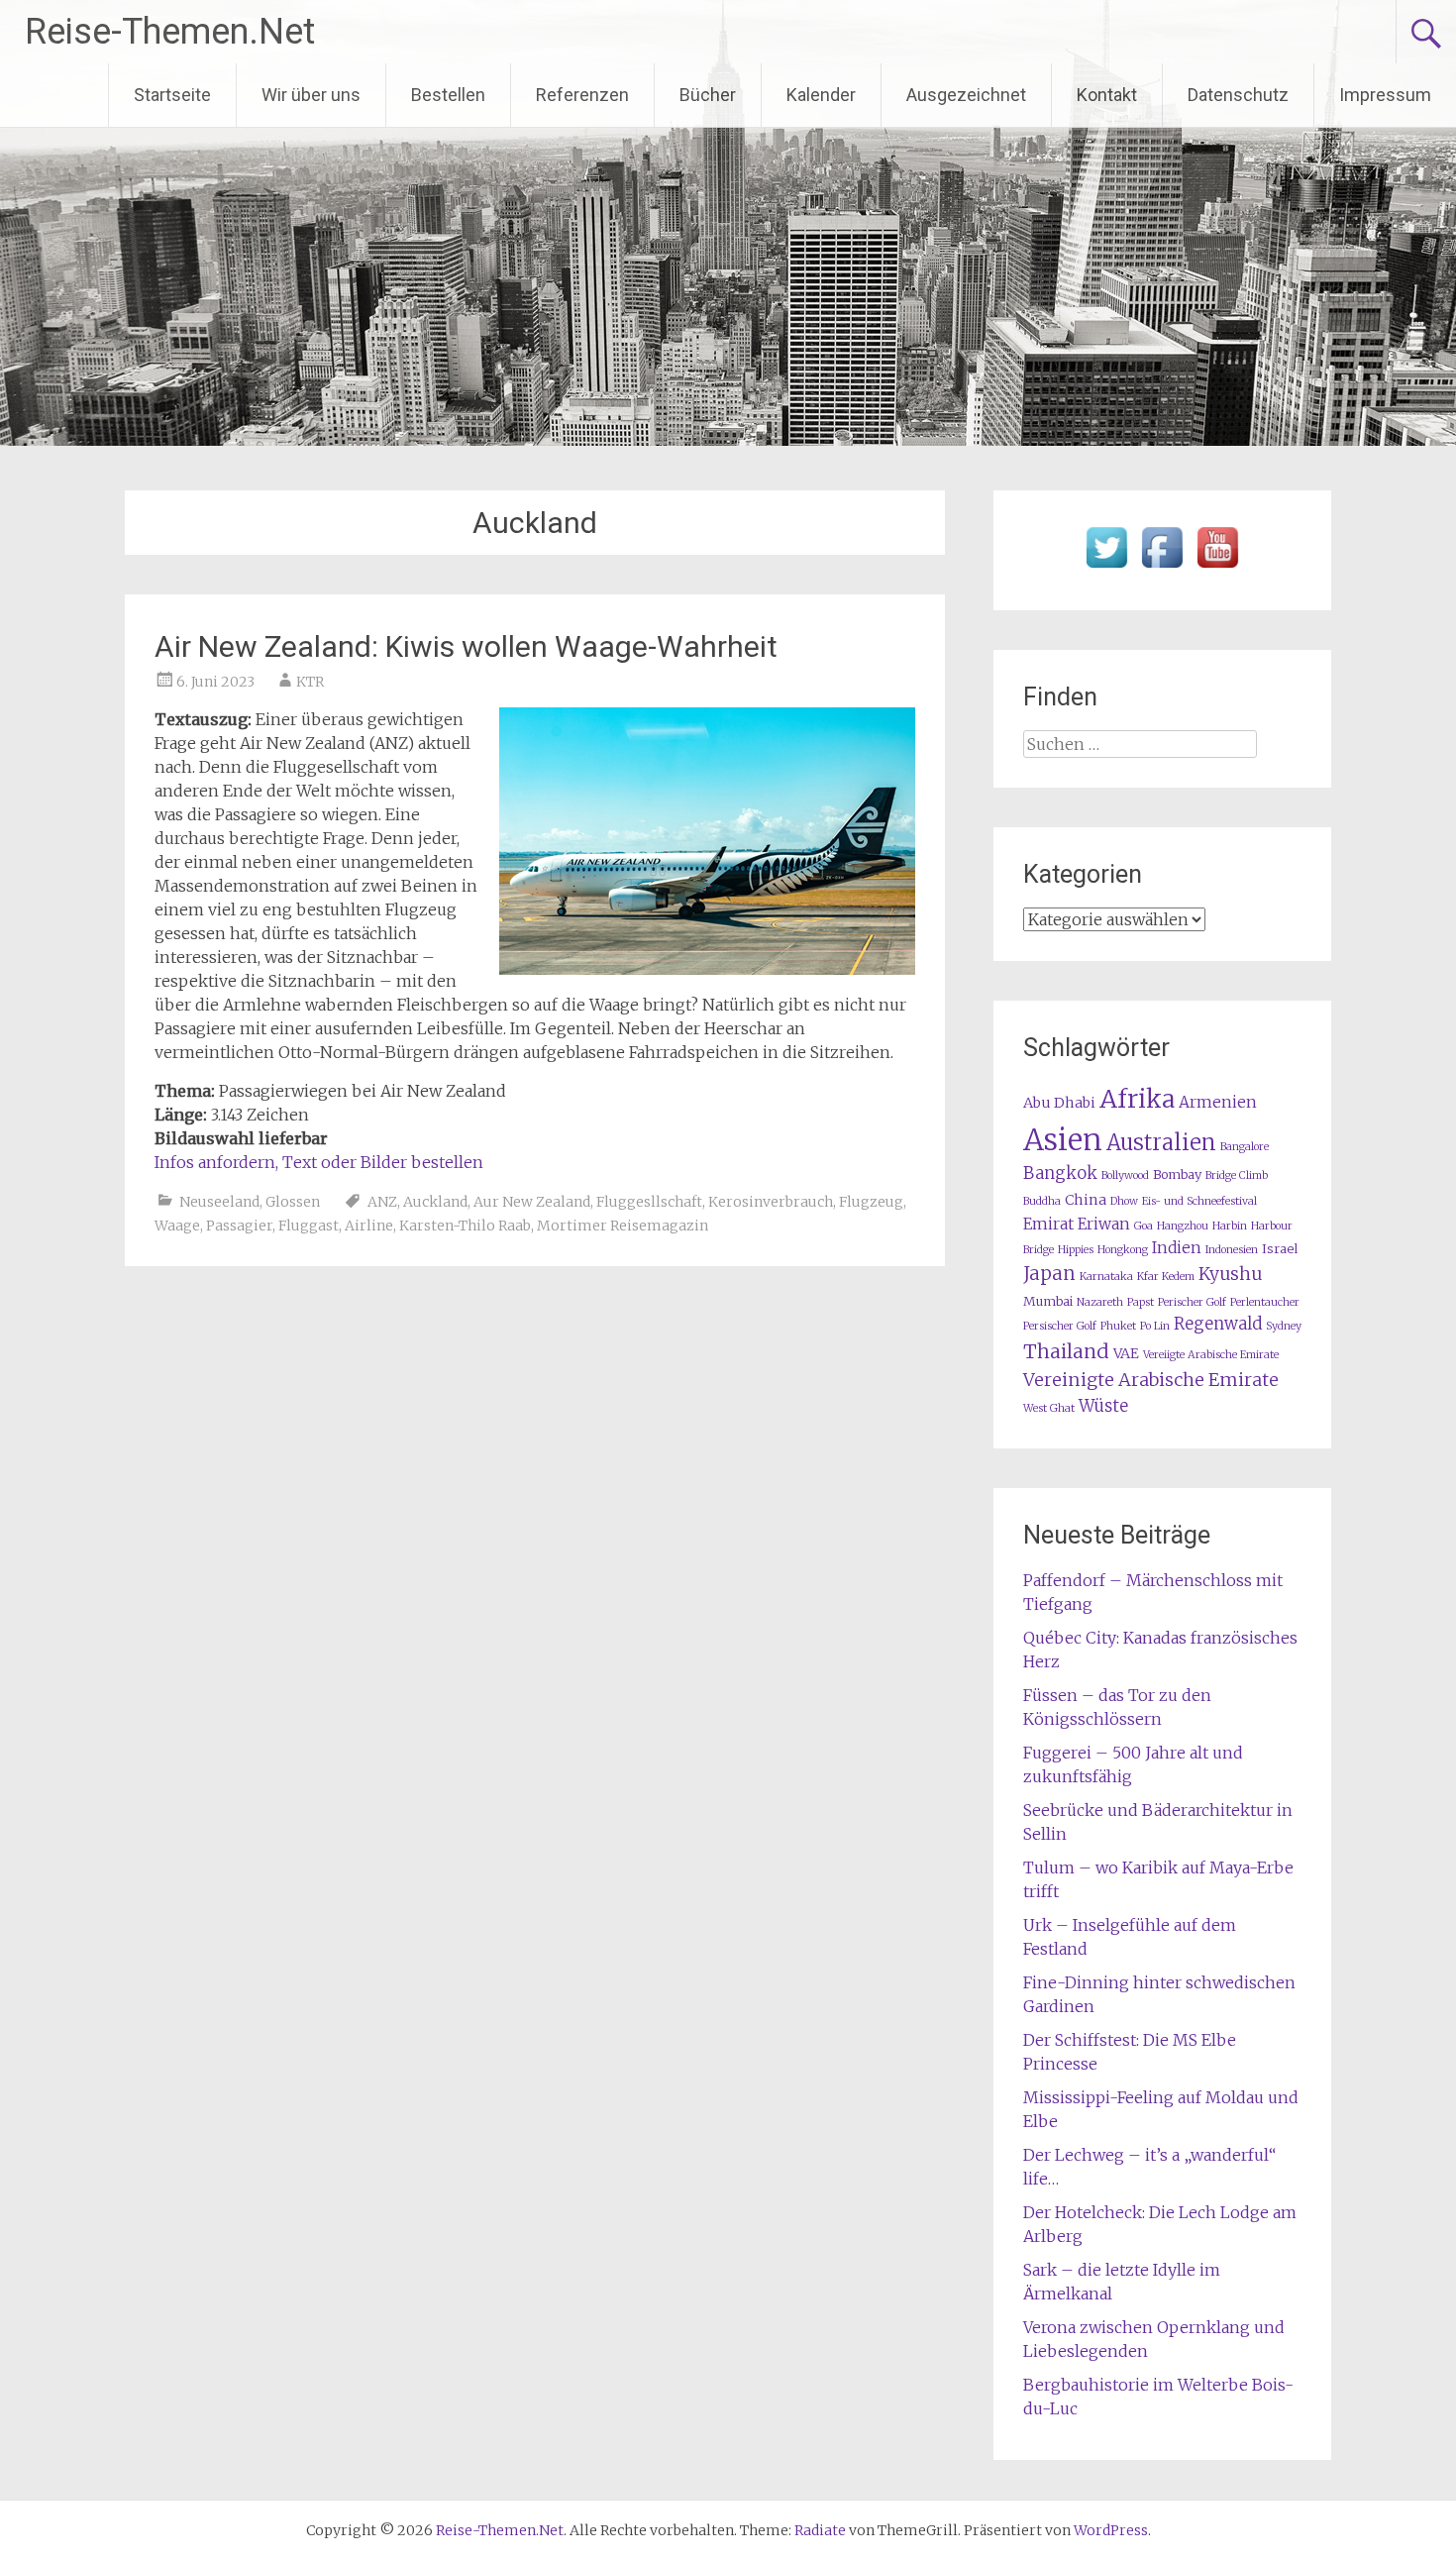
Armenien (1218, 1102)
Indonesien (1232, 1250)
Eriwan (1104, 1224)
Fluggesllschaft (649, 1202)
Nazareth (1100, 1302)
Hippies (1076, 1250)
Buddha (1042, 1201)
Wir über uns (311, 95)
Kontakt (1107, 95)
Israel (1280, 1249)
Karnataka (1106, 1277)
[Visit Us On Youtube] (1217, 569)
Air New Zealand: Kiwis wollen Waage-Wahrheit (466, 646)
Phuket (1118, 1326)
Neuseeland (219, 1202)
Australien (1161, 1143)
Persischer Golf (1060, 1326)
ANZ (382, 1202)
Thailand (1066, 1351)
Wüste (1103, 1406)
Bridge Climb (1237, 1175)
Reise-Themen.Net (170, 32)
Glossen (293, 1202)
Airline (369, 1226)
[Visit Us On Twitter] (1106, 569)
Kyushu (1230, 1274)
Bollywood (1125, 1175)
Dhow (1124, 1201)
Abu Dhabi (1059, 1103)
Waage (177, 1226)
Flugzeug (871, 1202)
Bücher (708, 95)
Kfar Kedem (1166, 1277)
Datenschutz (1238, 95)
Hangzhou (1183, 1226)
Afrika (1137, 1099)
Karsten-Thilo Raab (465, 1226)
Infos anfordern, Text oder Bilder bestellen (319, 1162)
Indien (1177, 1248)
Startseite (172, 95)
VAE (1126, 1353)
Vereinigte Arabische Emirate (1151, 1380)
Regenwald (1218, 1324)
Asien (1063, 1140)
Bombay (1177, 1174)
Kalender (821, 95)
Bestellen (448, 95)
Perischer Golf (1192, 1302)
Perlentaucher (1265, 1302)
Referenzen (582, 95)
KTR (310, 682)
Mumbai (1048, 1301)
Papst (1141, 1302)
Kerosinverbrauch (771, 1202)
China (1086, 1200)
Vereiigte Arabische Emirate (1211, 1355)
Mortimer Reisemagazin (623, 1226)
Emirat (1048, 1224)
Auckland (435, 1202)
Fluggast (309, 1226)
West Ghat (1049, 1408)
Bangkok (1060, 1174)
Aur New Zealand (532, 1202)
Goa (1144, 1226)
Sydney (1284, 1326)
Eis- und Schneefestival (1199, 1201)
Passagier (239, 1226)
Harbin (1230, 1226)
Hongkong (1123, 1250)
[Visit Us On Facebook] (1162, 569)
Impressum (1385, 95)
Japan (1049, 1274)
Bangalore (1245, 1147)
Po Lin (1155, 1326)
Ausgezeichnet (966, 95)
